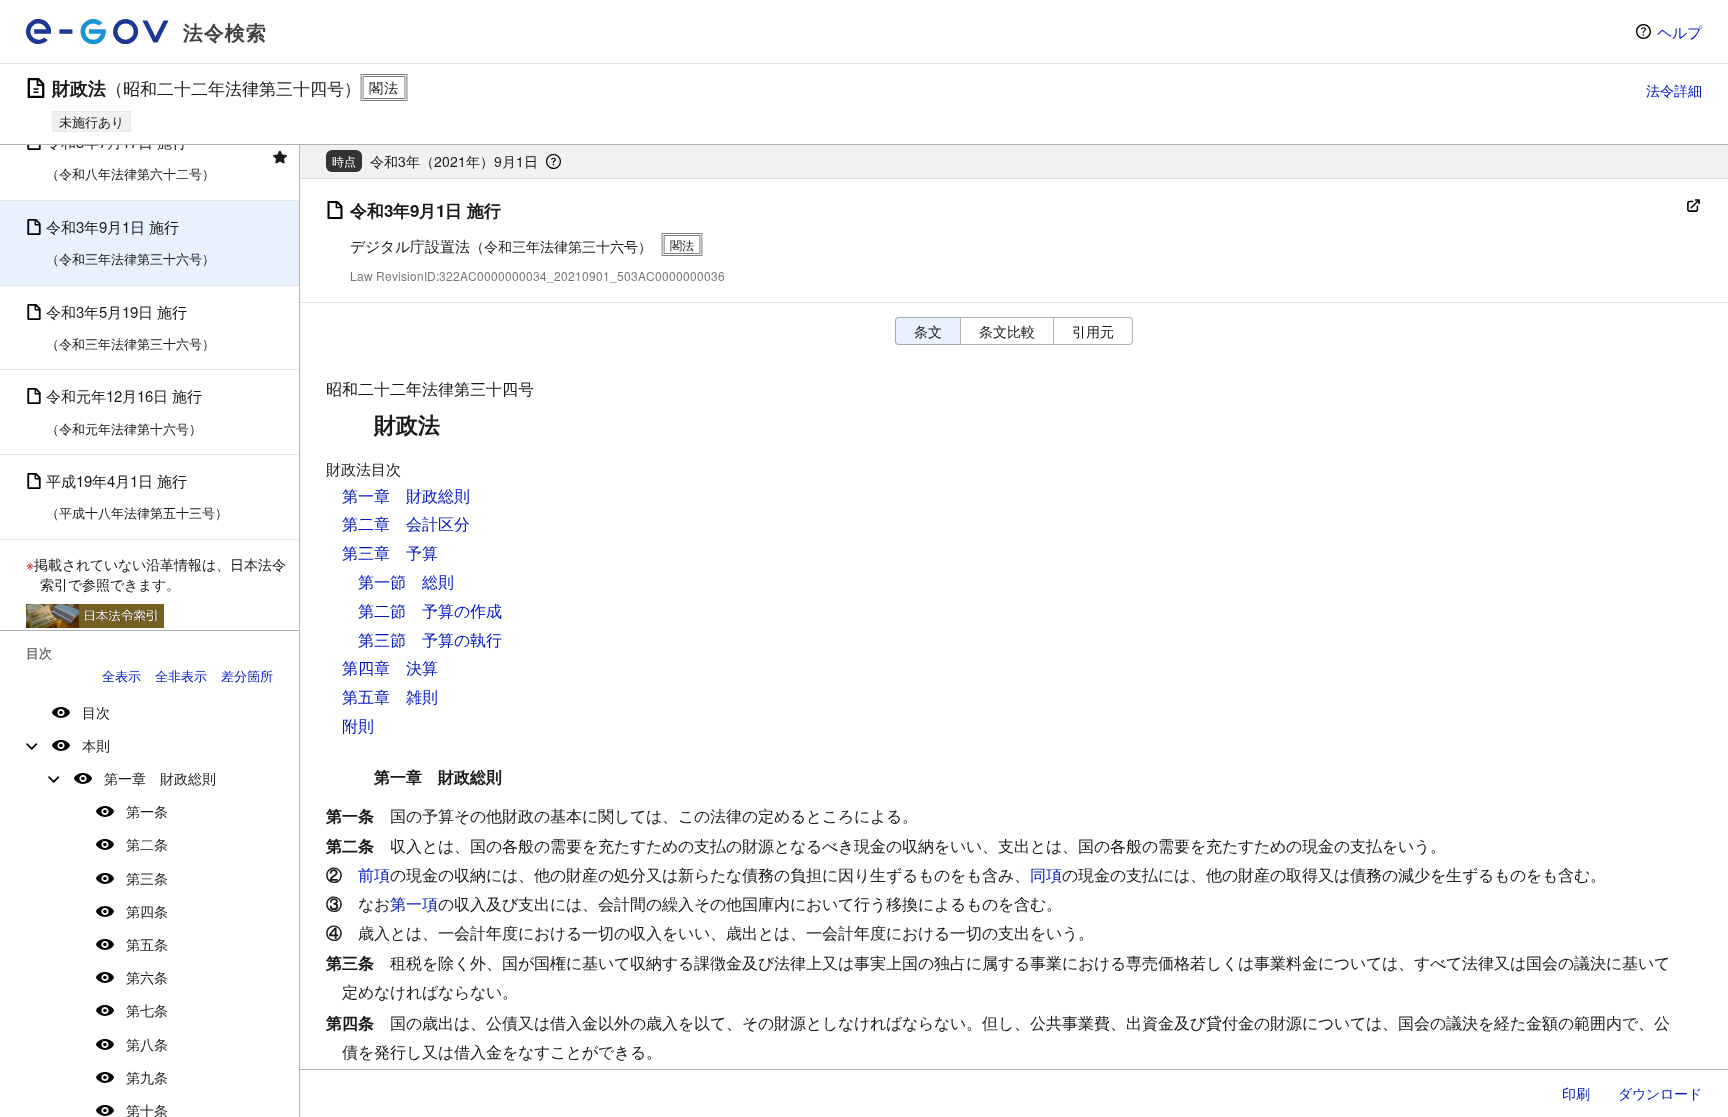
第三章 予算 (390, 552)
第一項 (414, 903)
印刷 (1576, 1093)
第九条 (147, 1077)
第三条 (147, 878)
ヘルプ (1679, 31)
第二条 (147, 844)
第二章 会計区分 (406, 523)
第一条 (147, 811)
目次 (96, 712)
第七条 (147, 1010)
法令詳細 (1674, 90)
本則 (96, 745)
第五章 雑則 (390, 696)
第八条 (147, 1044)
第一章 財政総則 (160, 778)
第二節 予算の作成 (430, 610)
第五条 (147, 944)
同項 (1046, 874)
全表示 (121, 675)
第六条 (147, 977)
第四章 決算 (390, 667)
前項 (374, 874)
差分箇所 (247, 675)
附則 (358, 725)
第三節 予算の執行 (430, 639)
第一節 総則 (406, 581)
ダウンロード (1660, 1093)
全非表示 (181, 675)
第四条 (147, 911)
